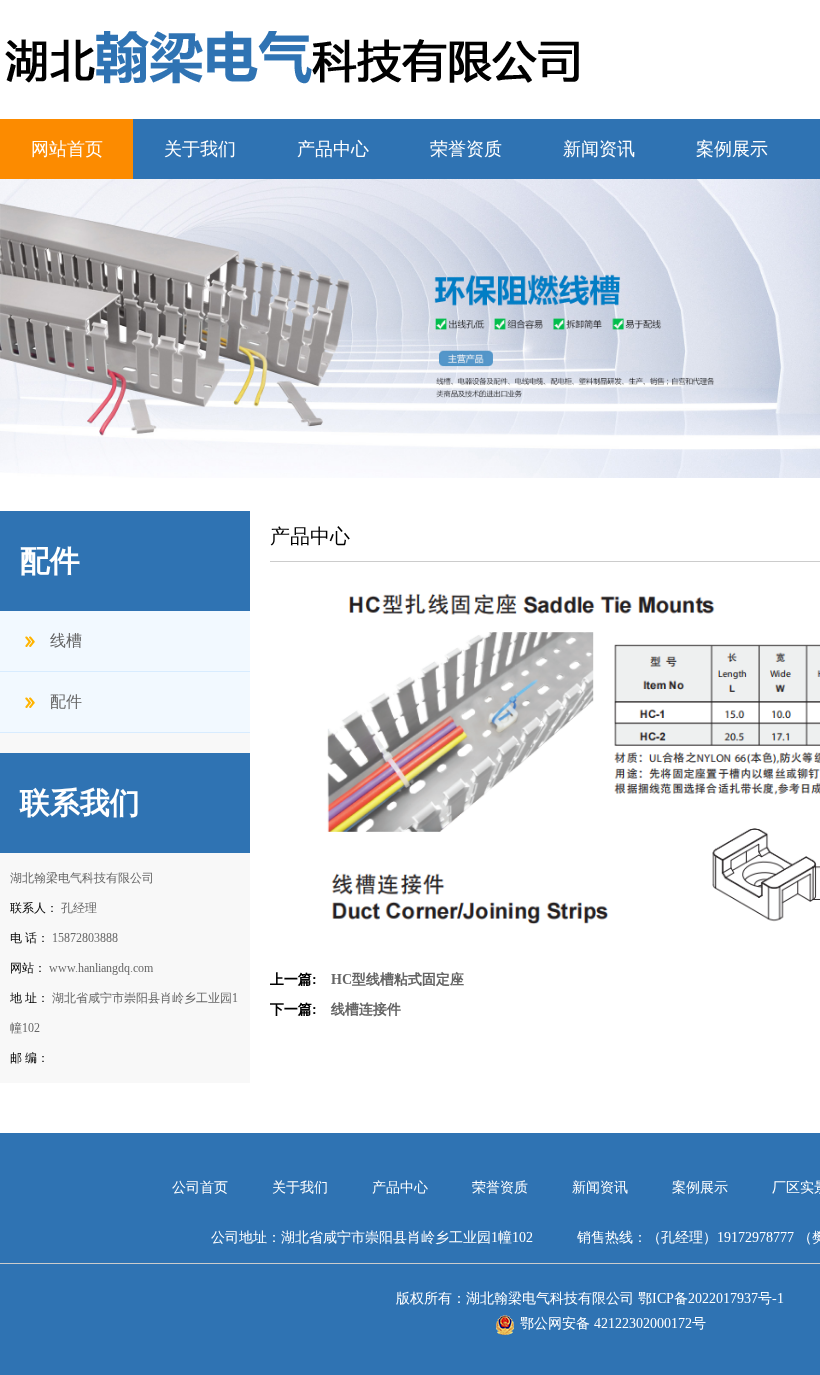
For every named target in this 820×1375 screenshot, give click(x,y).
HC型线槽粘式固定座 (397, 979)
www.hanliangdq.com (101, 968)
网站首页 (67, 149)
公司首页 (202, 1187)
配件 (66, 701)
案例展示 (732, 149)
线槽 (66, 640)
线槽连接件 (366, 1009)
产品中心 (333, 149)
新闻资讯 (599, 149)
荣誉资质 (466, 149)
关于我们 (200, 149)
